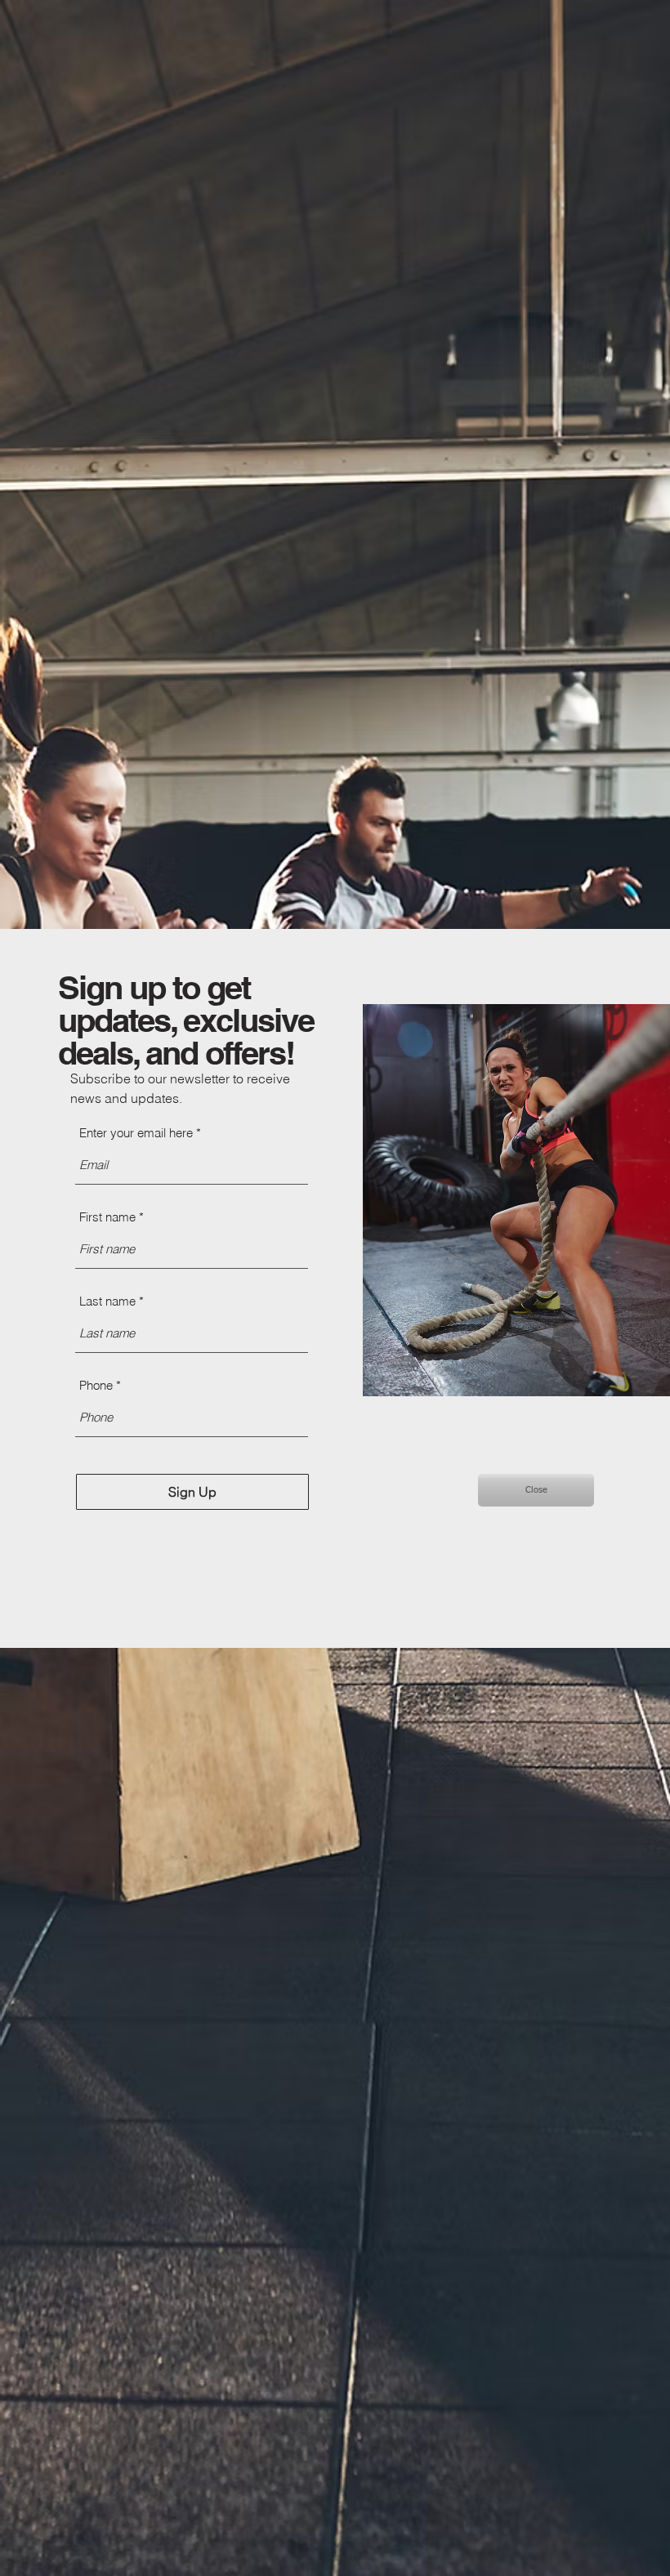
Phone (96, 1385)
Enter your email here (136, 1133)
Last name (107, 1301)
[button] (536, 1490)
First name (107, 1217)
